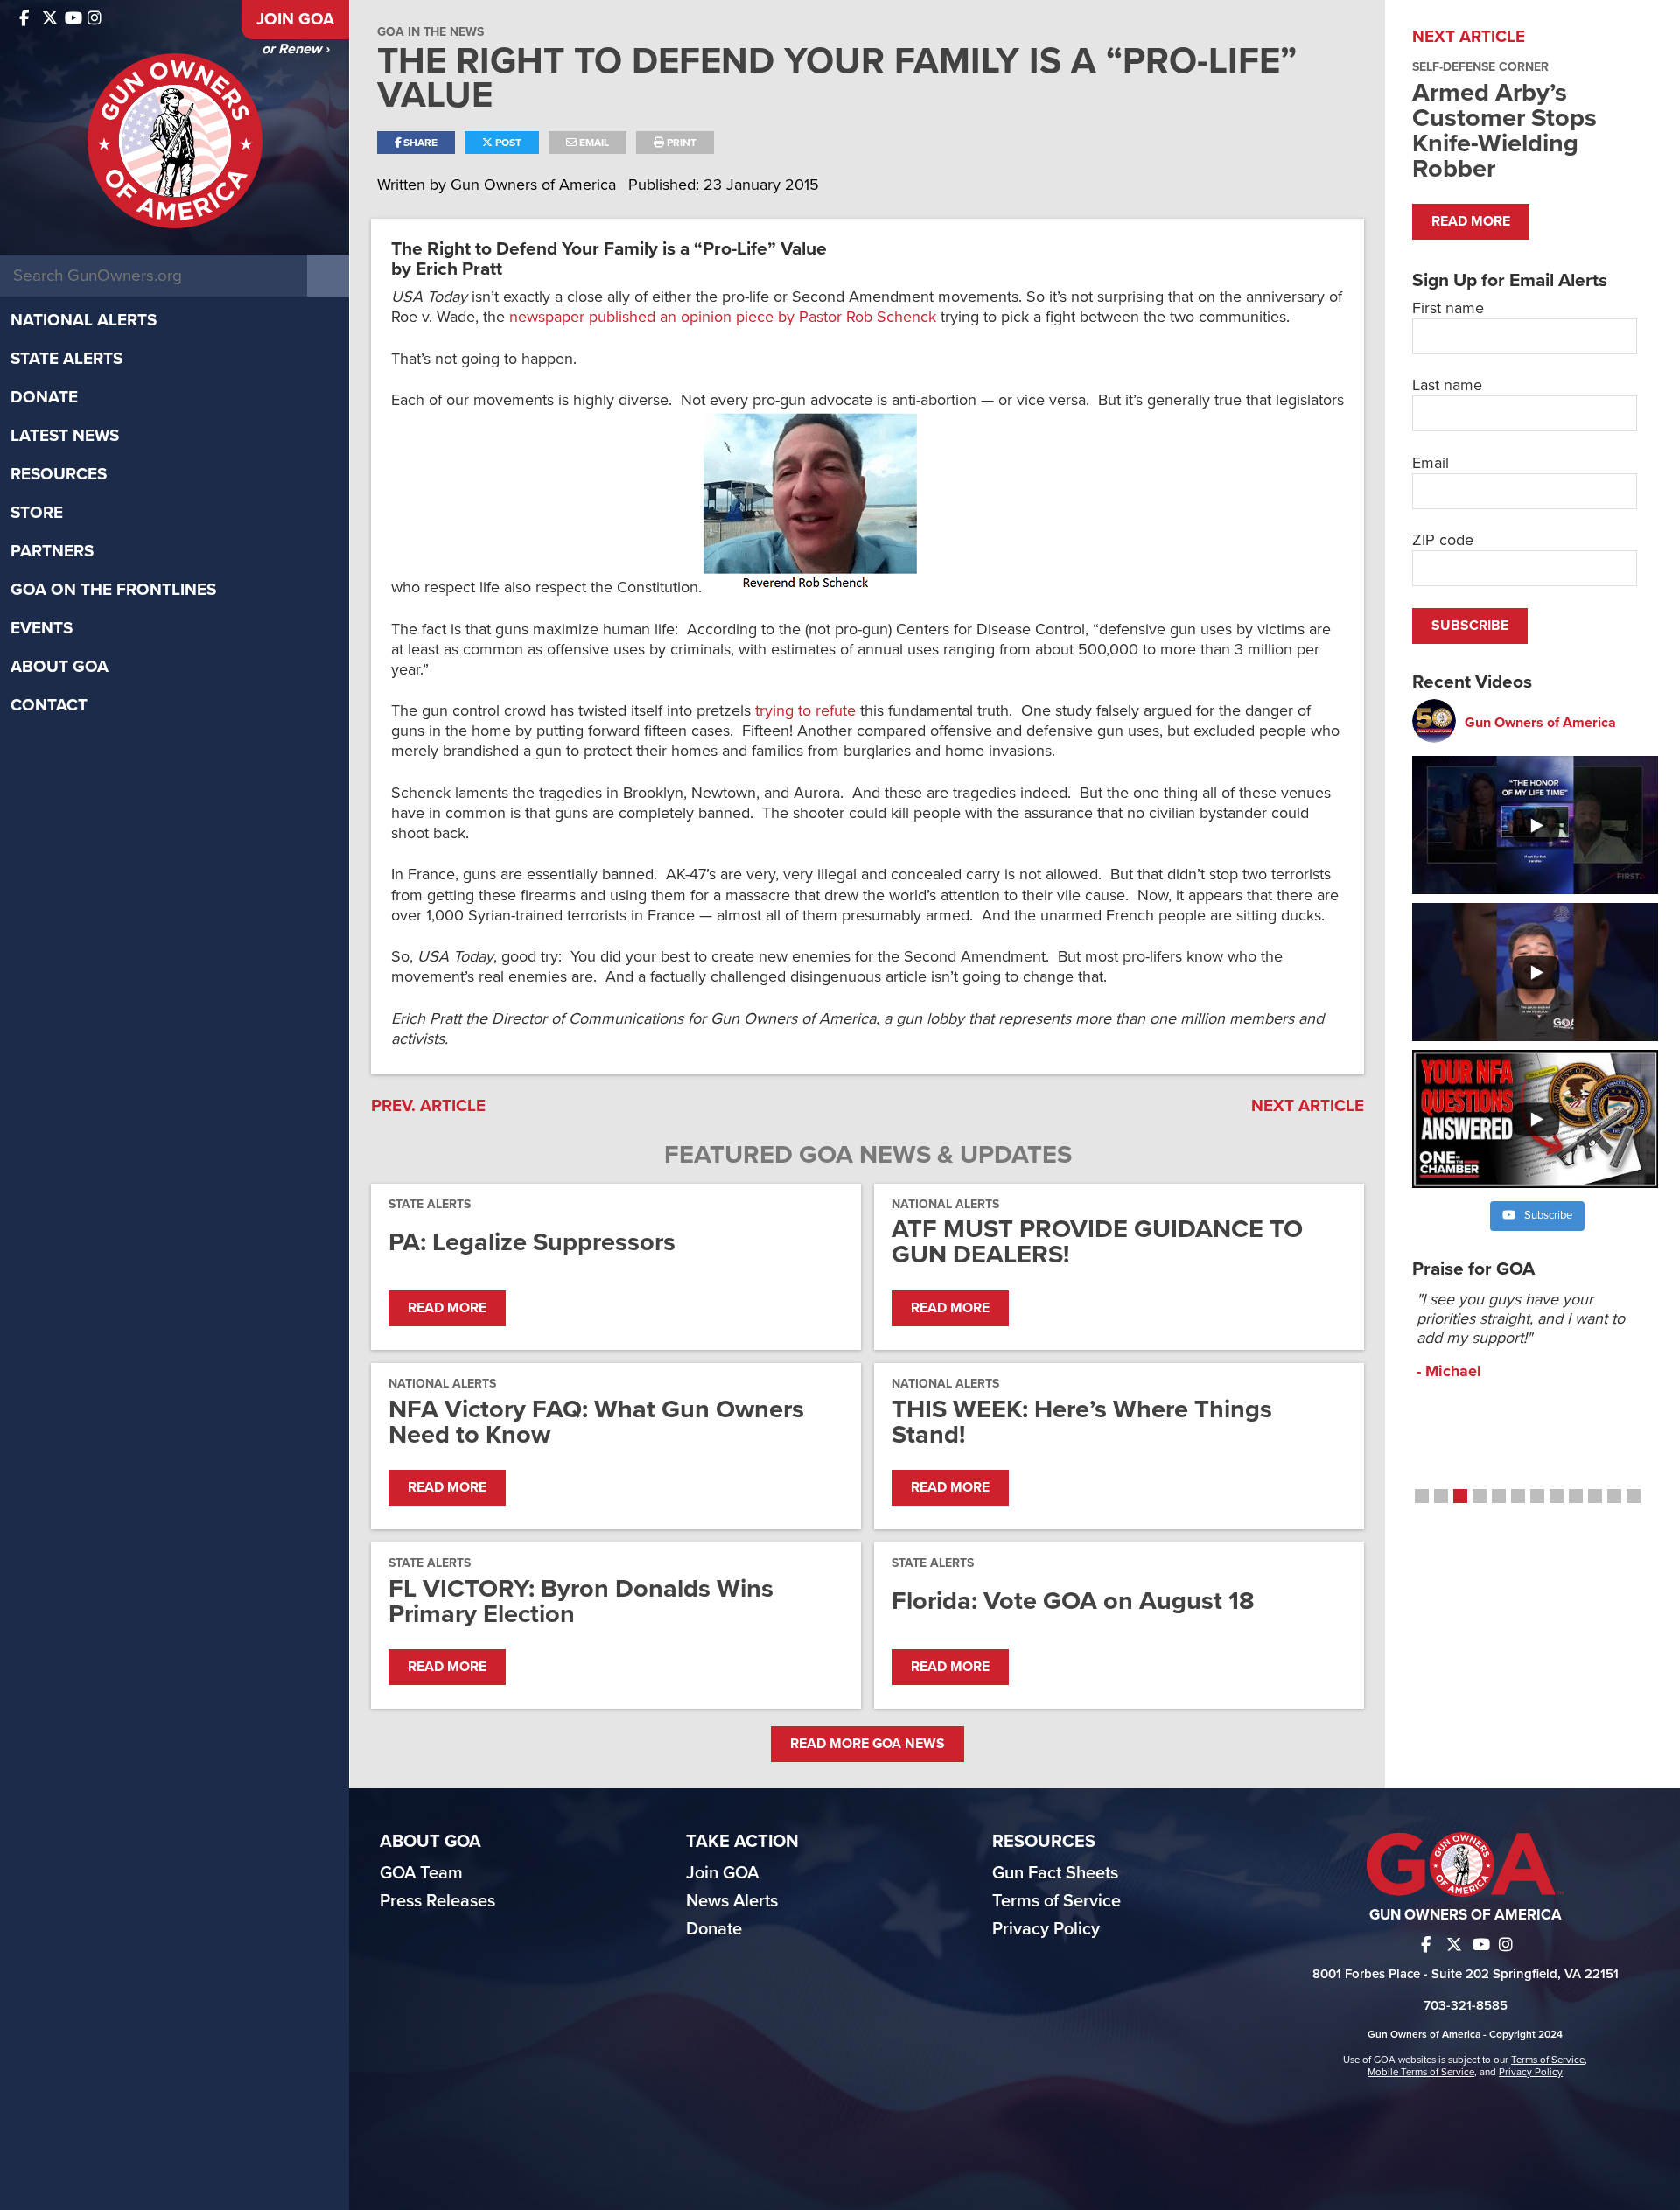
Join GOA (295, 19)
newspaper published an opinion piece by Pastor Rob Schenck (723, 317)
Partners (52, 551)
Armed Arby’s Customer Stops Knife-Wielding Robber (1505, 130)
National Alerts (84, 320)
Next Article (1308, 1106)
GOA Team (421, 1873)
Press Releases (437, 1901)
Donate (44, 397)
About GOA (59, 667)
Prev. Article (428, 1106)
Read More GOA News (868, 1744)
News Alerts (732, 1901)
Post (507, 143)
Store (37, 513)
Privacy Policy (1046, 1929)
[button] (1422, 1496)
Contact (49, 705)
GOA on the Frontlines (113, 590)
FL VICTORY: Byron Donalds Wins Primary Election (581, 1601)
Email (593, 143)
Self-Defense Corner (1480, 67)
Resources (59, 474)
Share (419, 143)
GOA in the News (430, 32)
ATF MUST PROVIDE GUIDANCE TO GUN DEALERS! (1097, 1241)
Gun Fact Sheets (1055, 1873)
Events (42, 628)
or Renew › (295, 49)
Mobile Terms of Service (1421, 2072)
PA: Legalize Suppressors (532, 1242)
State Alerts (66, 359)
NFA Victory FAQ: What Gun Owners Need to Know (596, 1422)
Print (680, 143)
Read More (447, 1308)
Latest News (65, 436)
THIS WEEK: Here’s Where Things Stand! (1082, 1422)
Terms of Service (1057, 1901)
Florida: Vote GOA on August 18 (1073, 1601)
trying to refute (805, 710)
